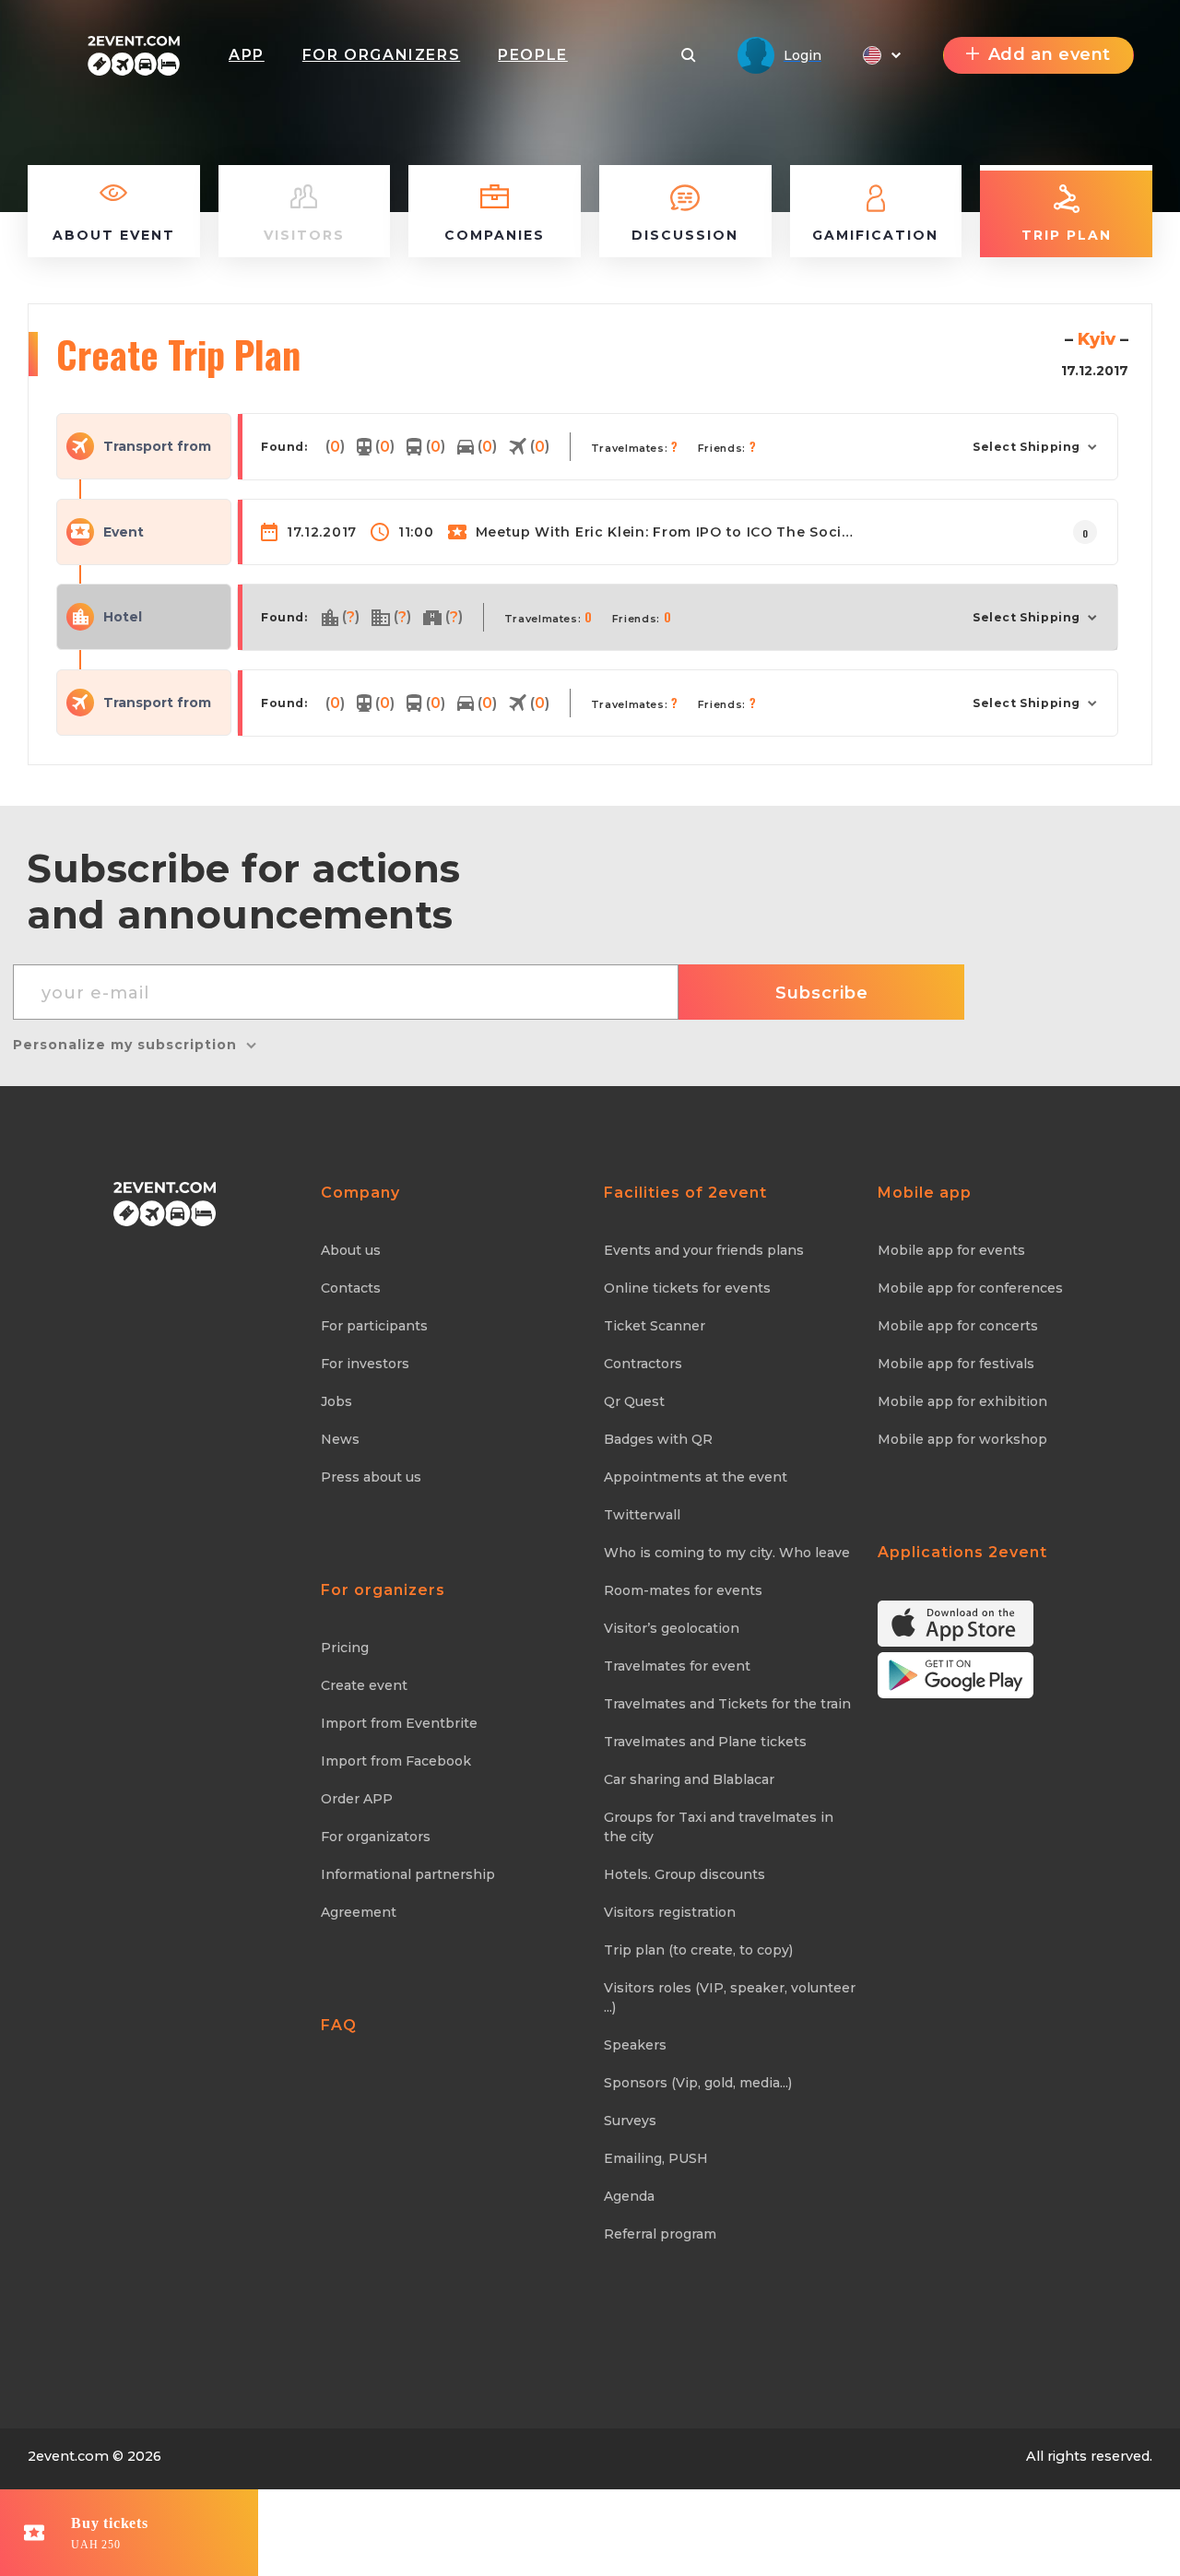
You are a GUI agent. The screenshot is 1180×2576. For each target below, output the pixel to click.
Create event (364, 1685)
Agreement (359, 1912)
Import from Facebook (396, 1761)
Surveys (630, 2121)
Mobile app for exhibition (962, 1401)
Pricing (345, 1648)
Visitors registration (670, 1912)
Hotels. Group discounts (684, 1874)
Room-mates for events (683, 1590)
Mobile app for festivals (956, 1364)
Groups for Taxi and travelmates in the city (719, 1827)
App (247, 55)
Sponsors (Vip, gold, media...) (698, 2083)
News (340, 1439)
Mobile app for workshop (962, 1439)
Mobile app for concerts (958, 1326)
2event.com (68, 2456)
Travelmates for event (677, 1666)
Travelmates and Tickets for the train (727, 1704)
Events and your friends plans (704, 1250)
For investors (365, 1364)
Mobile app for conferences (970, 1288)
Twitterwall (642, 1515)
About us (351, 1250)
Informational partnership (408, 1874)
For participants (374, 1326)
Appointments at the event (696, 1477)
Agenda (629, 2196)
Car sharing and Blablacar (689, 1779)
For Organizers (381, 55)
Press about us (371, 1477)
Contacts (351, 1288)
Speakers (635, 2045)
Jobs (336, 1401)
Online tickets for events (687, 1288)
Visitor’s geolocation (672, 1628)
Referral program (660, 2234)
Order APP (357, 1799)
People (533, 55)
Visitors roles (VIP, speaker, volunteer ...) (730, 1997)
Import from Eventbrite (399, 1723)
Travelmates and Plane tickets (705, 1742)
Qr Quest (634, 1401)
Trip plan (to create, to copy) (698, 1950)
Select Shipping (1027, 447)
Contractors (643, 1364)
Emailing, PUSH (656, 2158)
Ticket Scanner (655, 1326)
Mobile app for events (951, 1250)
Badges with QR (658, 1439)
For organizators (376, 1837)
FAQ (339, 2025)
